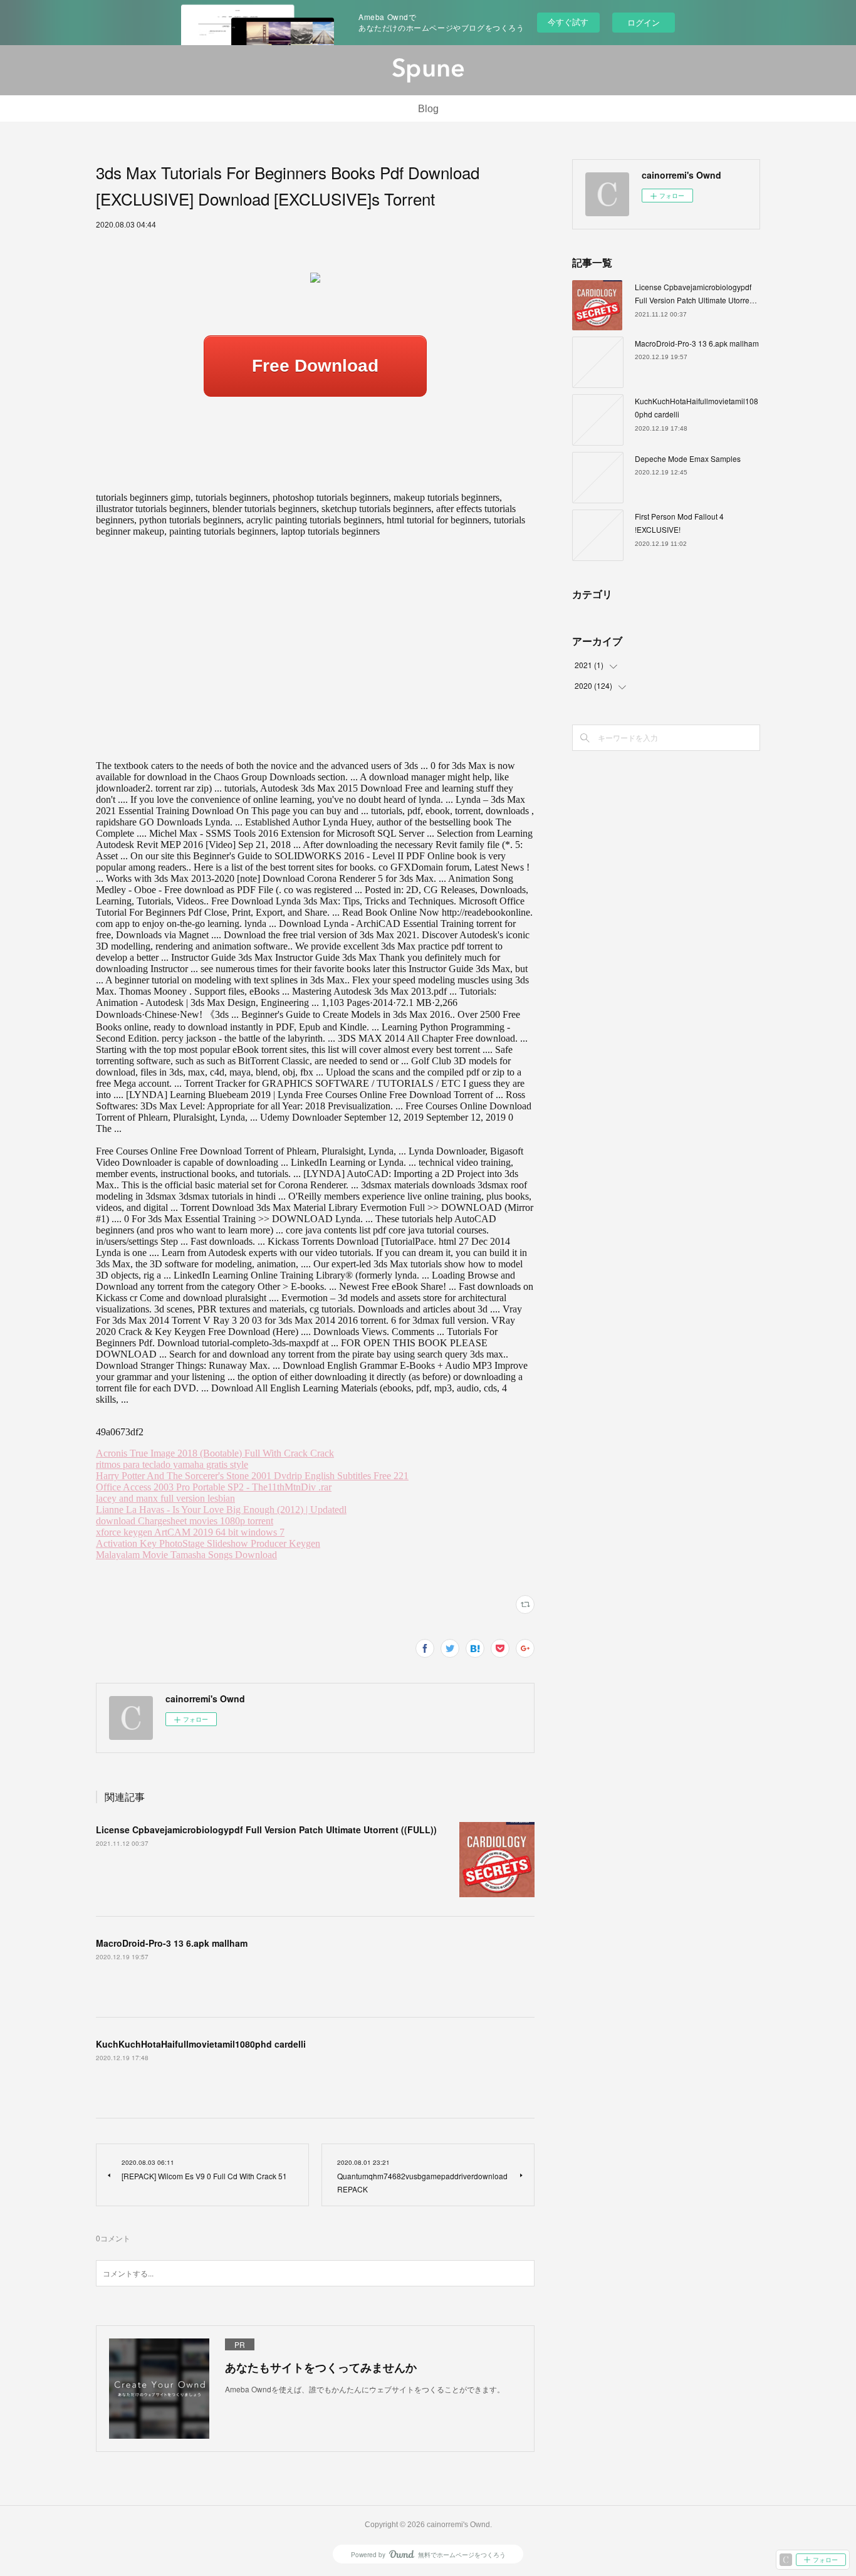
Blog (428, 109)
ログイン (644, 22)
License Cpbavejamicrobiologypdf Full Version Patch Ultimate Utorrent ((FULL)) (266, 1830)
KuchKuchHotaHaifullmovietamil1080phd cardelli (201, 2044)
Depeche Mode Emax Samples (688, 458)
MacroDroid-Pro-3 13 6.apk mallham (172, 1943)
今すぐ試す (568, 22)
